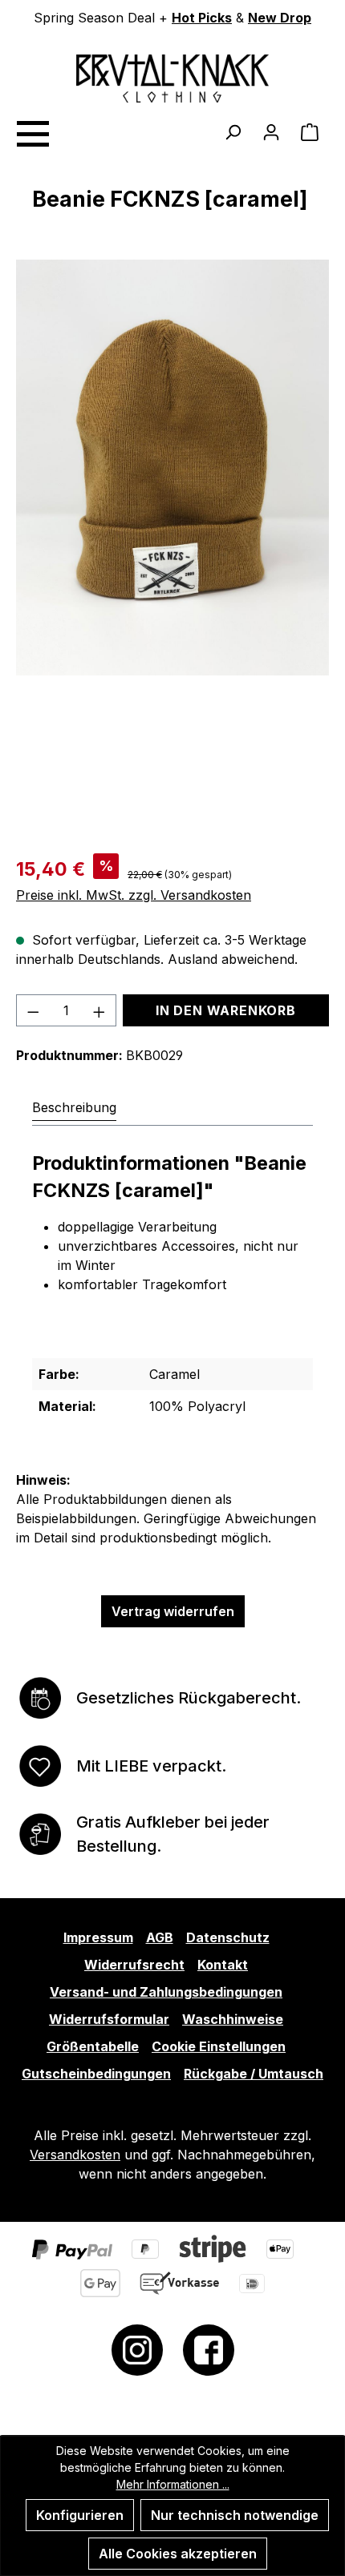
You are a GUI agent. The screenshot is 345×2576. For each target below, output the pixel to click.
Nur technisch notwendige (235, 2515)
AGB (160, 1937)
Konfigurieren (80, 2515)
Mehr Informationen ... (173, 2484)
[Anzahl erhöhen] (99, 1010)
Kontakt (223, 1965)
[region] (172, 546)
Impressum (98, 1937)
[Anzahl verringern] (33, 1010)
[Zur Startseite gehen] (172, 79)
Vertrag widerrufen (173, 1611)
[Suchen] (233, 131)
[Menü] (32, 131)
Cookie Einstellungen (219, 2046)
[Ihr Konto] (271, 131)
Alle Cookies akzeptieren (178, 2554)
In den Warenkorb (226, 1010)
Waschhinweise (233, 2019)
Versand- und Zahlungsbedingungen (166, 1992)
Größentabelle (93, 2046)
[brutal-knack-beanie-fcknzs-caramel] (172, 468)
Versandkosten (75, 2155)
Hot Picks (202, 18)
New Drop (280, 18)
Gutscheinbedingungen (96, 2074)
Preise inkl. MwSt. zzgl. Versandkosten (134, 895)
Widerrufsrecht (134, 1965)
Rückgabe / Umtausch (254, 2074)
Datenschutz (228, 1937)
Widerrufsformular (109, 2019)
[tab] (74, 1107)
